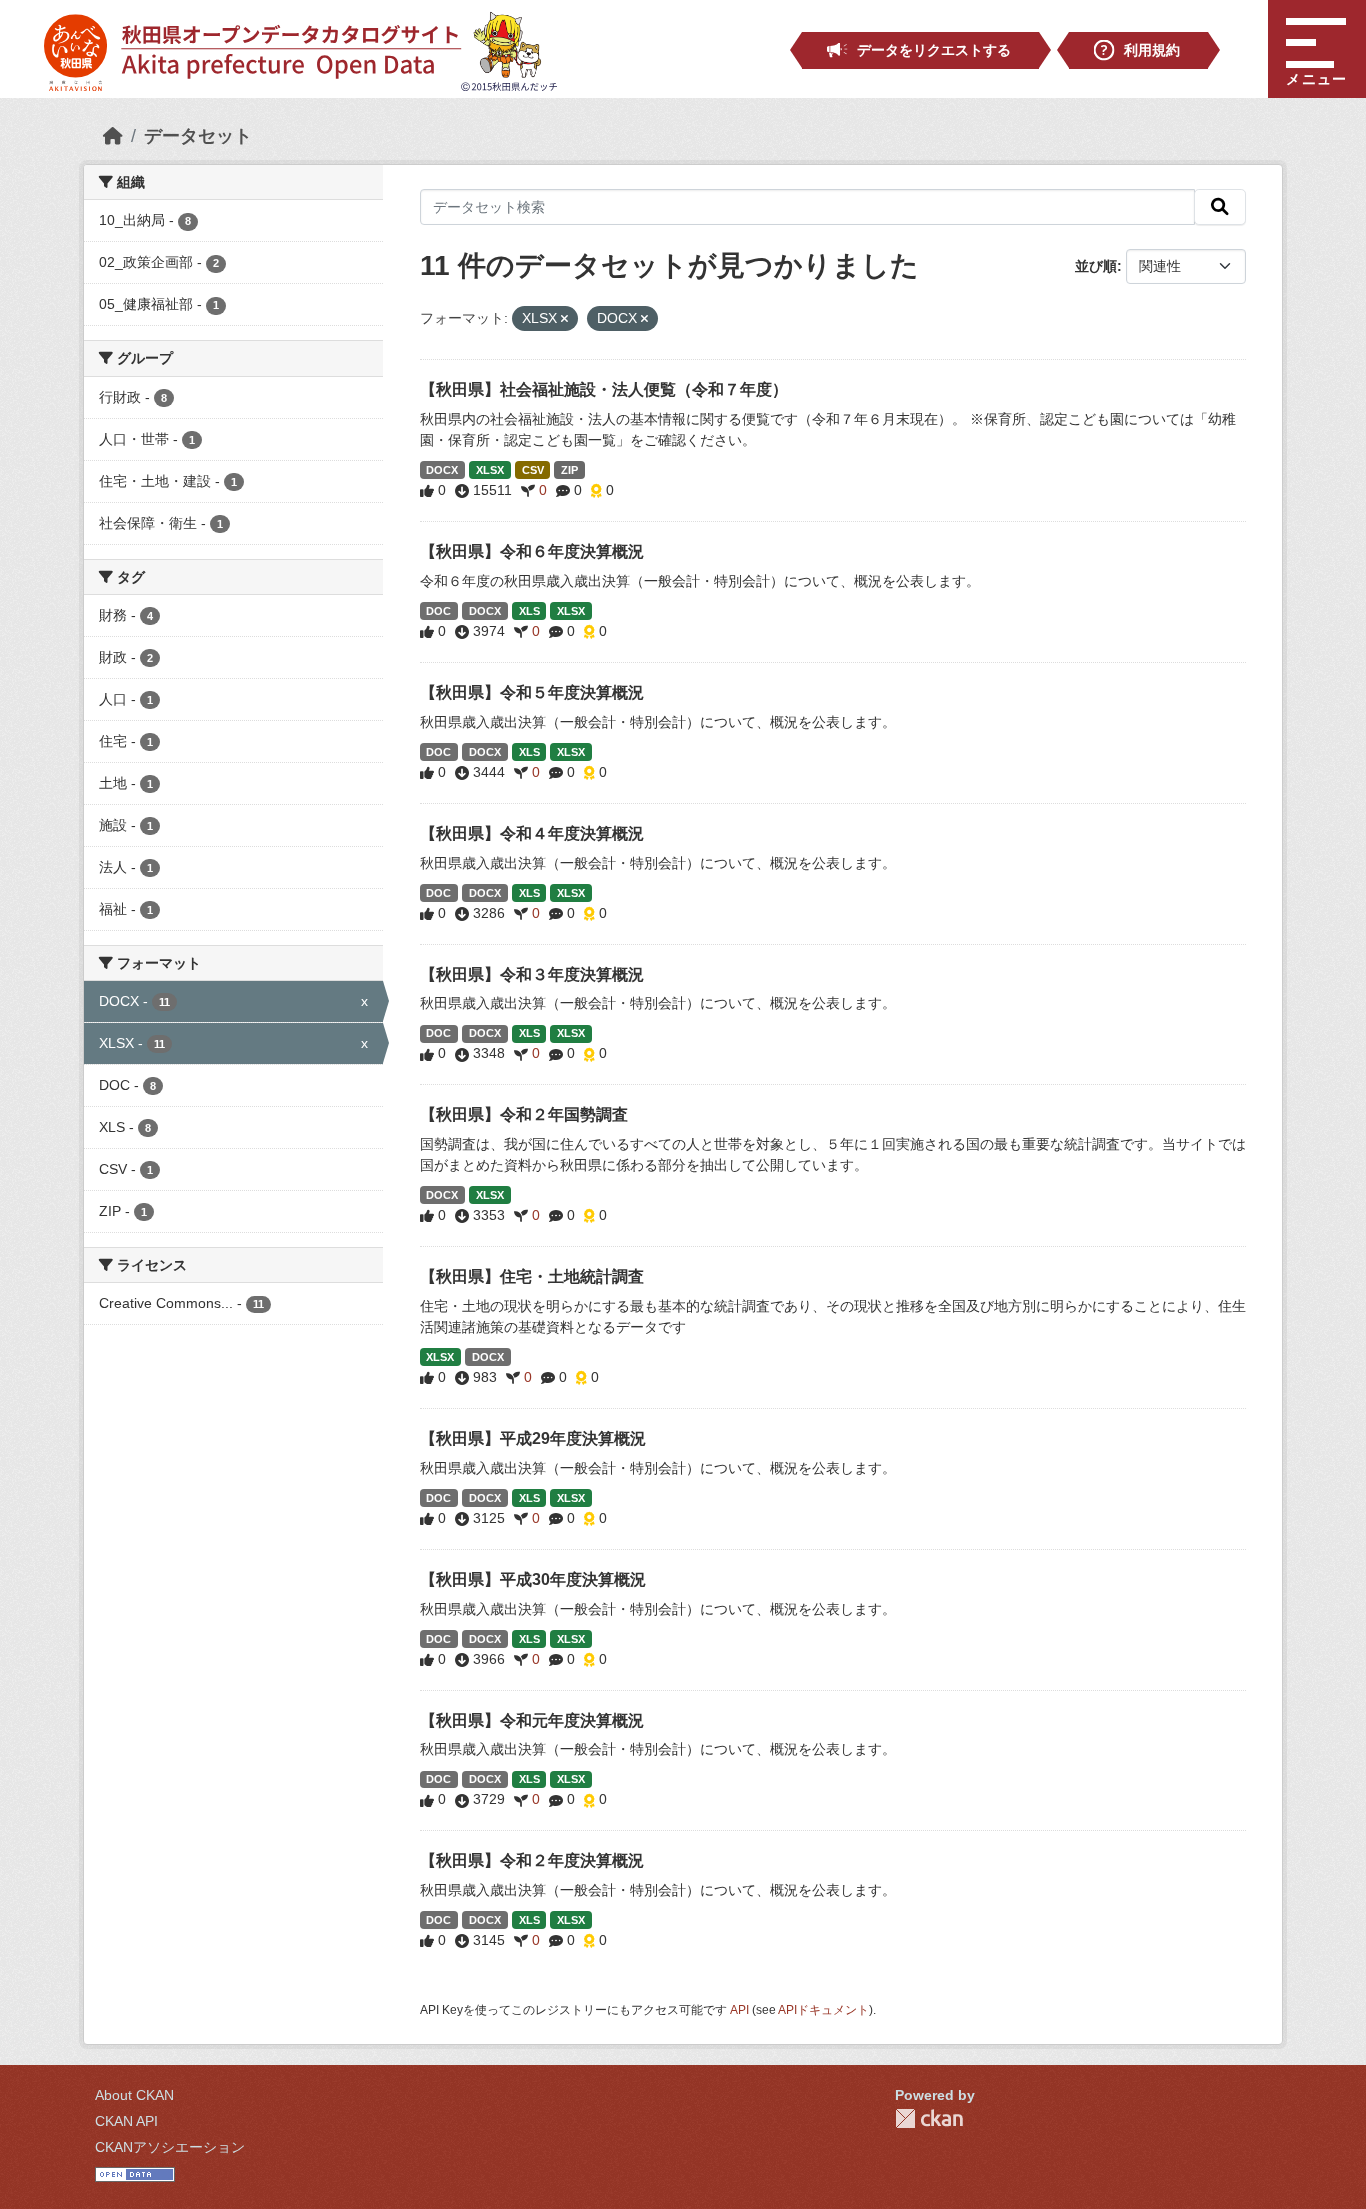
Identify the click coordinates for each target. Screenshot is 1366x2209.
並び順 (1096, 266)
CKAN (929, 2118)
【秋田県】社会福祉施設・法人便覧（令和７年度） (604, 389)
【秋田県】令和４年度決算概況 (532, 833)
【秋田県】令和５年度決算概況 (532, 692)
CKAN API (126, 2121)
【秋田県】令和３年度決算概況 (532, 974)
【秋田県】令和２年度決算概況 (532, 1860)
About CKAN (134, 2095)
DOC (438, 611)
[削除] (564, 319)
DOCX (442, 470)
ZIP (569, 470)
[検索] (1220, 207)
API (739, 2010)
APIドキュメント (823, 2010)
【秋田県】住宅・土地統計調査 (532, 1276)
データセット (198, 136)
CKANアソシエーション (170, 2147)
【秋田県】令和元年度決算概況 (532, 1720)
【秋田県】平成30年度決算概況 (533, 1579)
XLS (529, 611)
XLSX (490, 470)
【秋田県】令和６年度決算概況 (532, 551)
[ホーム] (113, 136)
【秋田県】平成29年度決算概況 (533, 1438)
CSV (533, 470)
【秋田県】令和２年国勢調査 (524, 1114)
